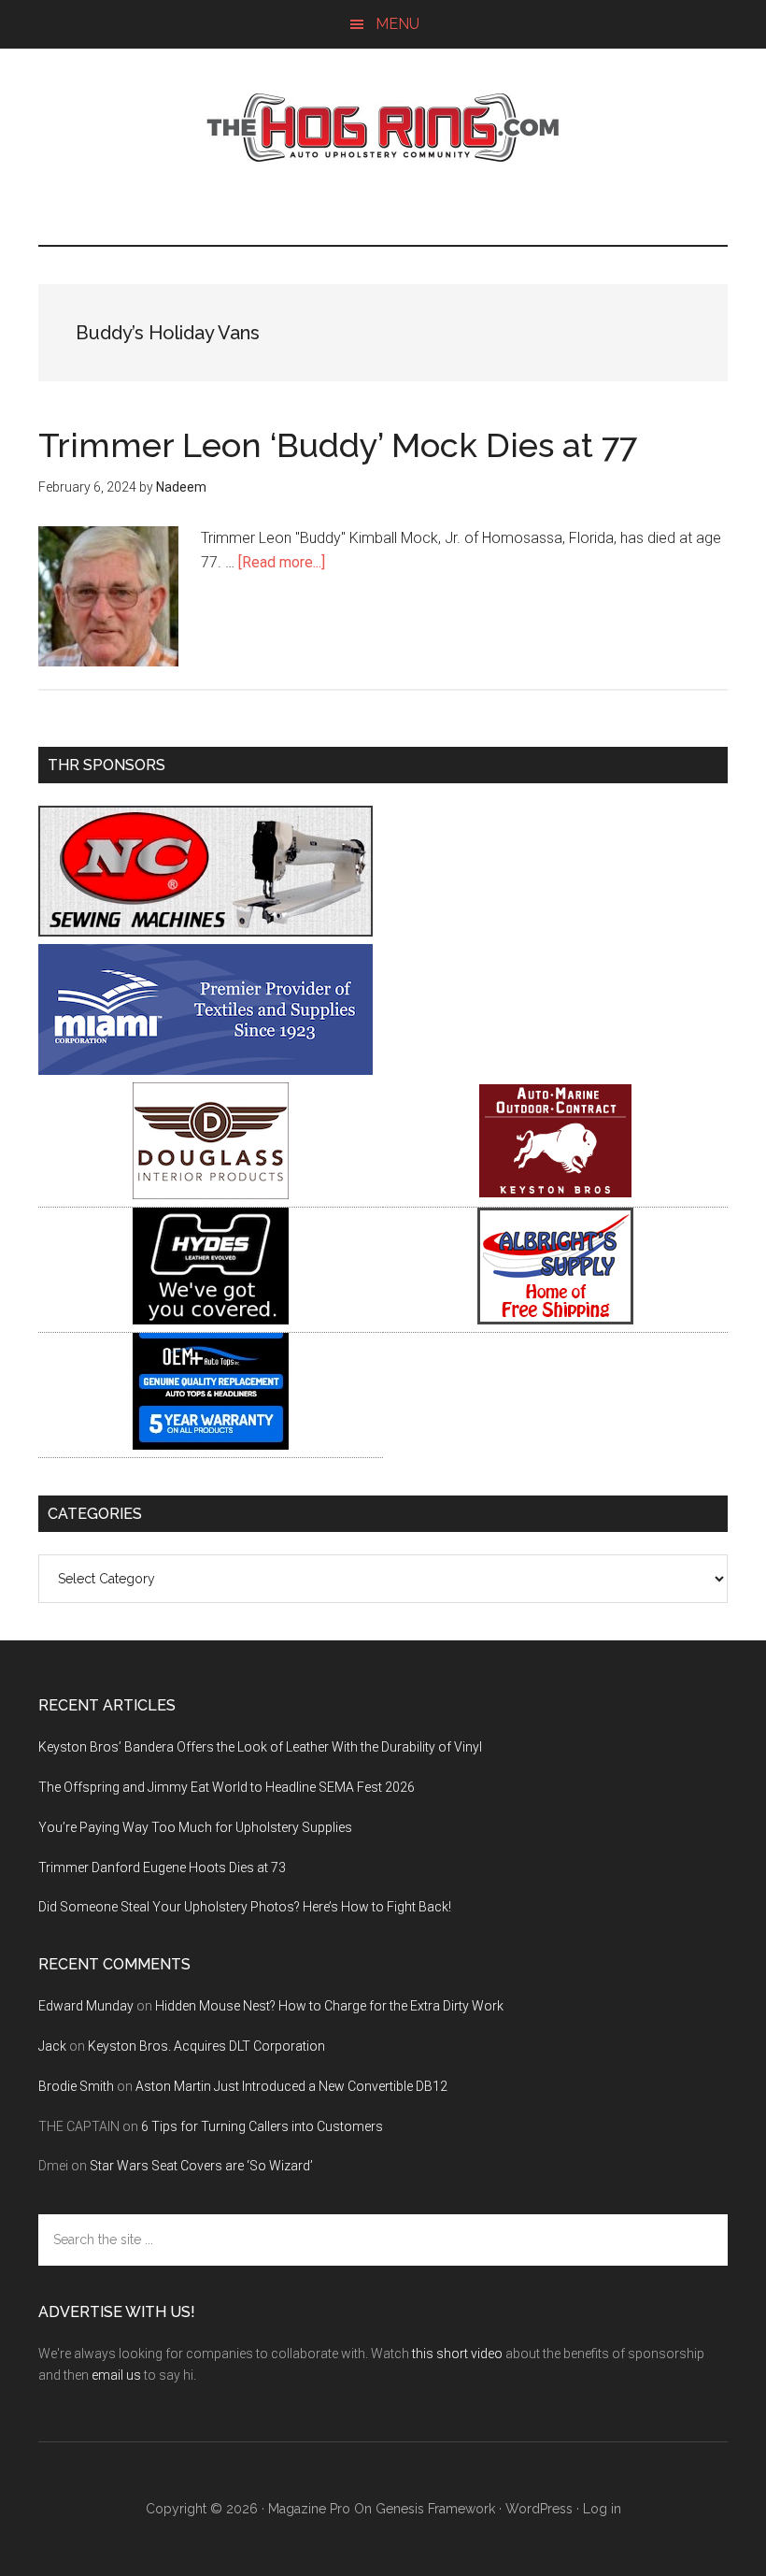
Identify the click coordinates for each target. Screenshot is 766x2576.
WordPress (539, 2509)
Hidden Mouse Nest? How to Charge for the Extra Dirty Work (329, 2006)
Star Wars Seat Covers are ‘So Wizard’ (201, 2166)
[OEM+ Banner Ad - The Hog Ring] (211, 1445)
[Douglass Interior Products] (211, 1194)
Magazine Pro (309, 2509)
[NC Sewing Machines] (206, 931)
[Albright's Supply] (555, 1319)
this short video (457, 2354)
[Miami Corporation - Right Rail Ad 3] (206, 1070)
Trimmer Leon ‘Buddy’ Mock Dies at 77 (338, 445)
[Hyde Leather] (211, 1319)
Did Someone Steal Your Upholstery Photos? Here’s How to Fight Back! (245, 1907)
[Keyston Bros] (555, 1194)
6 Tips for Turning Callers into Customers (262, 2126)
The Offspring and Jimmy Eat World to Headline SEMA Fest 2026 (227, 1787)
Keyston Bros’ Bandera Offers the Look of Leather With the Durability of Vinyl (260, 1747)
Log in (602, 2509)
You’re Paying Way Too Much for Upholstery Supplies (195, 1827)
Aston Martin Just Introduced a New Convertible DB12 (291, 2086)
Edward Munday (86, 2006)
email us (116, 2375)
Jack (52, 2046)
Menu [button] (397, 24)
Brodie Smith (76, 2086)
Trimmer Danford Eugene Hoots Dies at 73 (162, 1868)
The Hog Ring (383, 128)
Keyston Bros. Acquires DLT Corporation (206, 2046)
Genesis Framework (435, 2509)
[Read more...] (282, 562)
